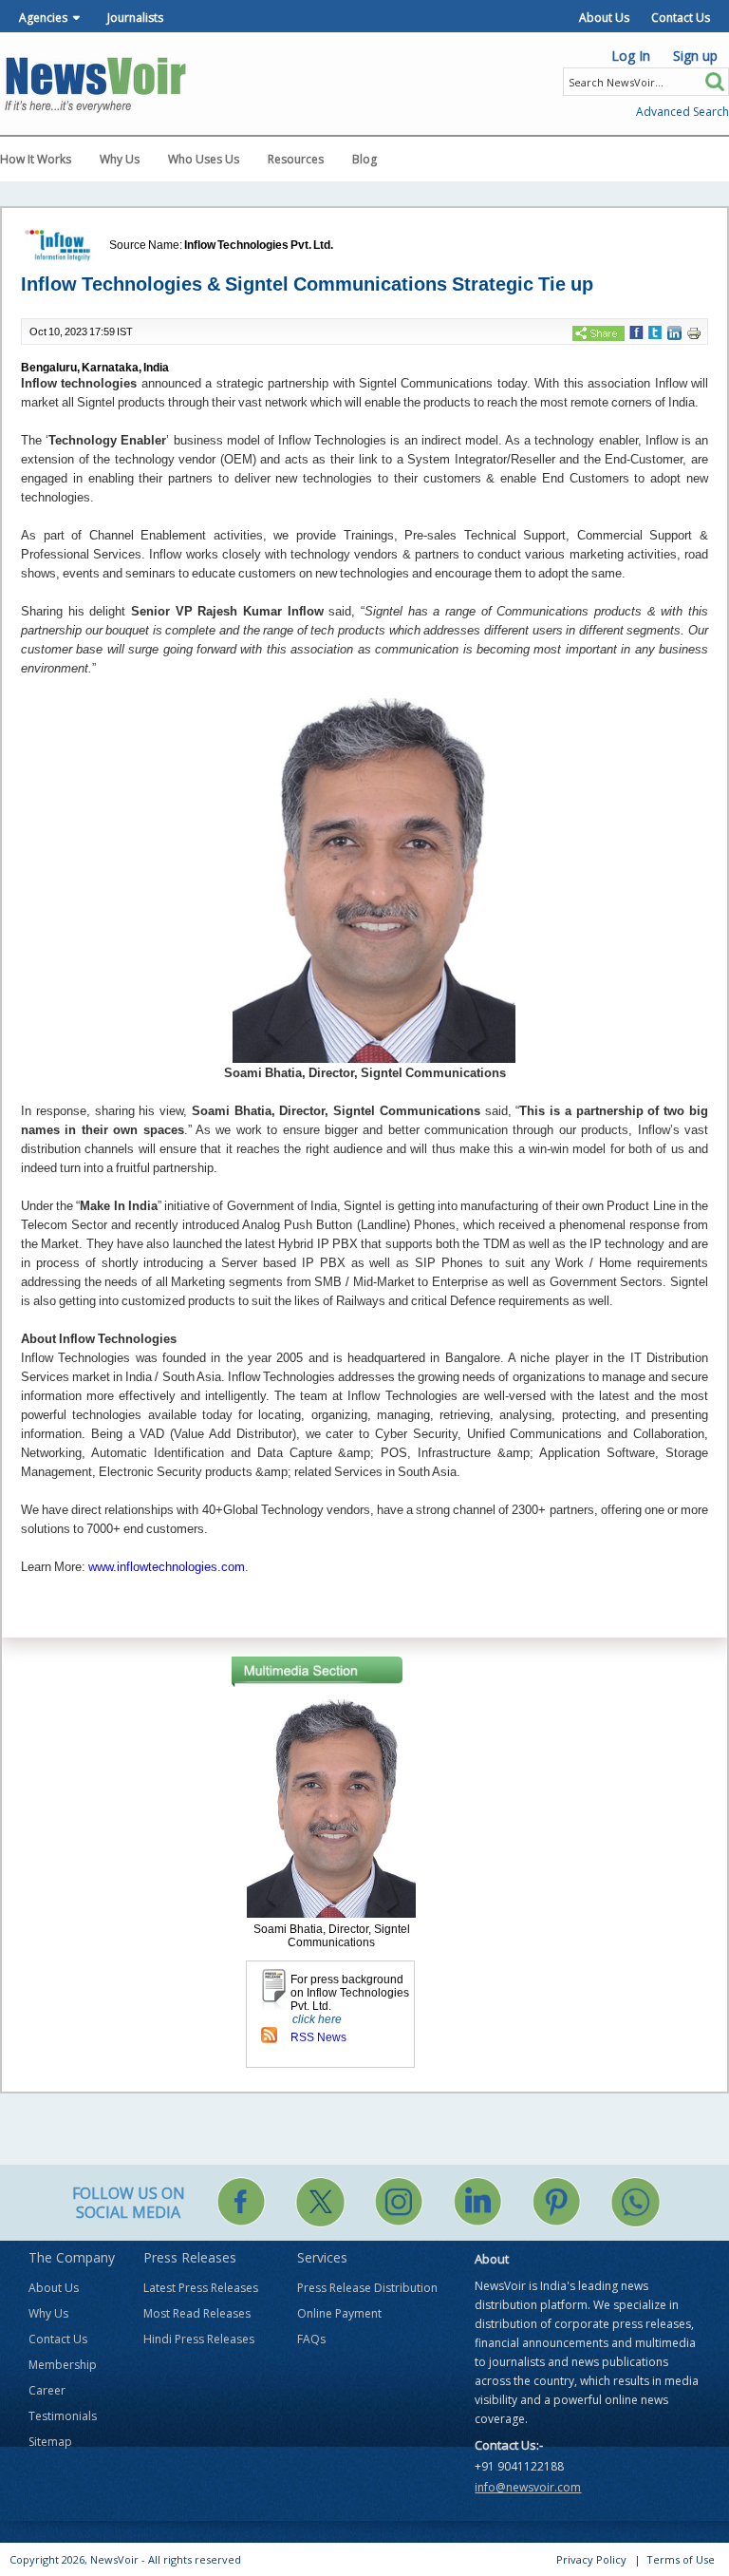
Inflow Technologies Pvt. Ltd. (259, 245)
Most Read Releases (197, 2313)
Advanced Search (682, 112)
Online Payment (339, 2313)
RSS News (318, 2037)
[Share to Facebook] (636, 331)
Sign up (695, 56)
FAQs (311, 2339)
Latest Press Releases (201, 2288)
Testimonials (63, 2416)
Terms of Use (681, 2559)
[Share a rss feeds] (269, 2035)
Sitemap (50, 2442)
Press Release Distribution (367, 2288)
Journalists (135, 18)
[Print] (694, 332)
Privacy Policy (591, 2559)
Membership (63, 2365)
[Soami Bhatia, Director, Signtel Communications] (331, 1808)
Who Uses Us (204, 159)
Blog (364, 159)
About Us (604, 18)
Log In (631, 56)
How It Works (36, 159)
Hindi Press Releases (199, 2339)
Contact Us (681, 18)
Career (47, 2390)
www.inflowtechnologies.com (167, 1567)
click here (317, 2019)
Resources (296, 159)
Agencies (43, 18)
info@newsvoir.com (528, 2487)
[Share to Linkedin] (674, 332)
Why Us (120, 159)
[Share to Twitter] (655, 331)
